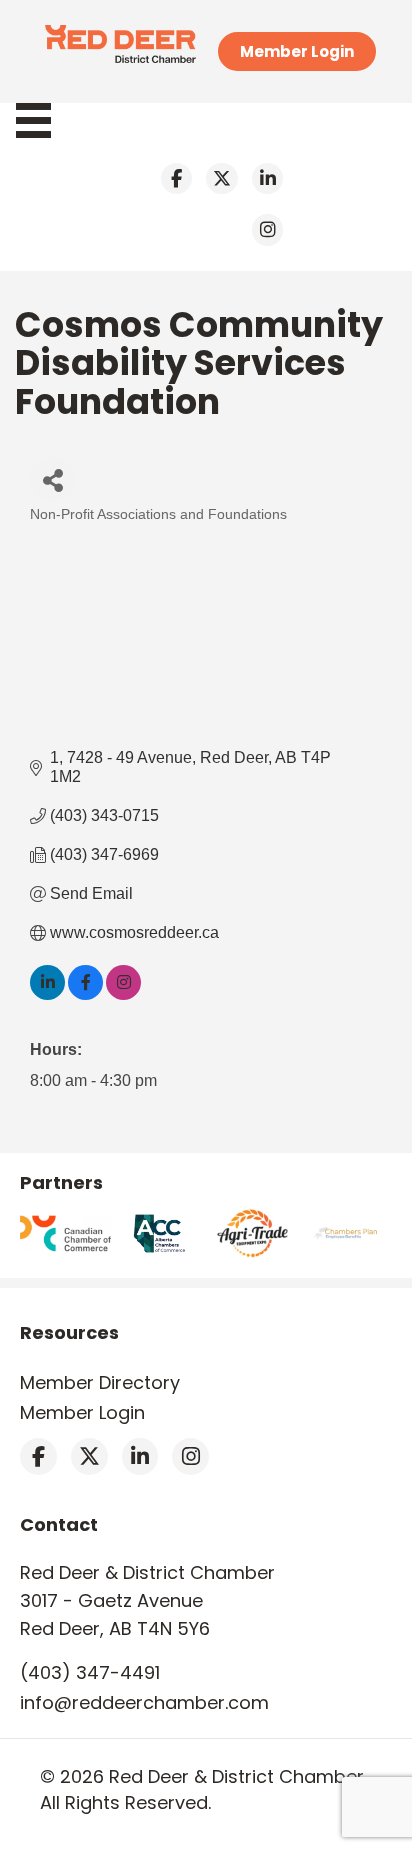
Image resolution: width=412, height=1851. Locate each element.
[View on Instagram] (123, 994)
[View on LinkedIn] (47, 994)
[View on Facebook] (85, 994)
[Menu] (43, 120)
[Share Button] (52, 479)
